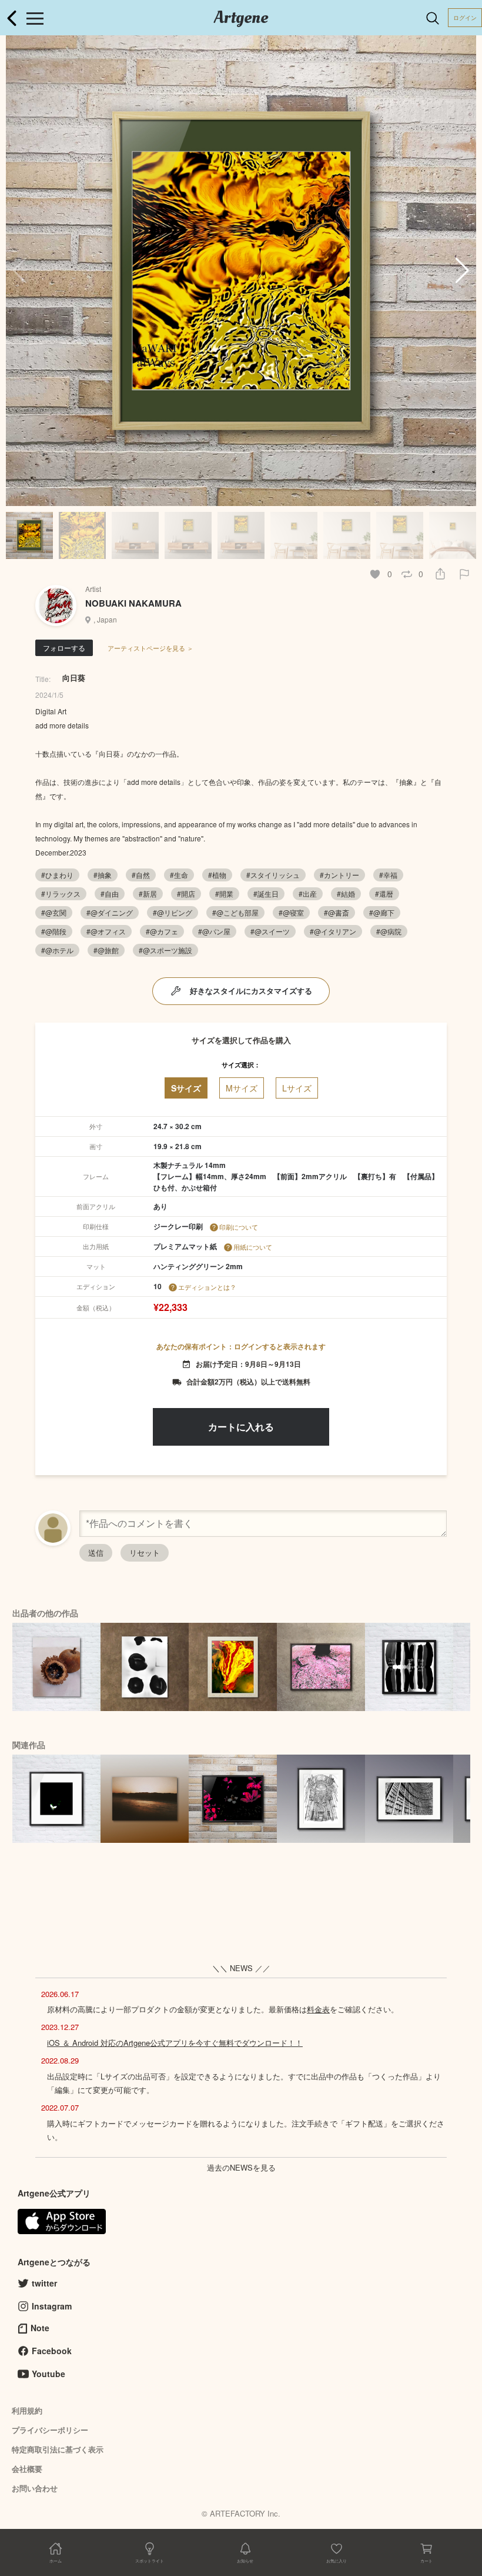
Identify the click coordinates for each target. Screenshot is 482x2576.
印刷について (239, 1227)
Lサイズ (297, 1088)
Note (40, 2328)
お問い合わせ (35, 2488)
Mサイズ (242, 1088)
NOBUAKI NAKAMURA (133, 603)
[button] (462, 271)
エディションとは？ (207, 1287)
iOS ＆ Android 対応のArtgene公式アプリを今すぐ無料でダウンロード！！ (175, 2043)
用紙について (253, 1247)
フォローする (64, 648)
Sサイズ (186, 1088)
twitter (44, 2283)
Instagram (52, 2306)
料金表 (318, 2009)
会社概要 (27, 2469)
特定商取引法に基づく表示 (58, 2449)
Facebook (52, 2351)
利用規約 (27, 2410)
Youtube (48, 2374)
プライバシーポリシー (50, 2430)
